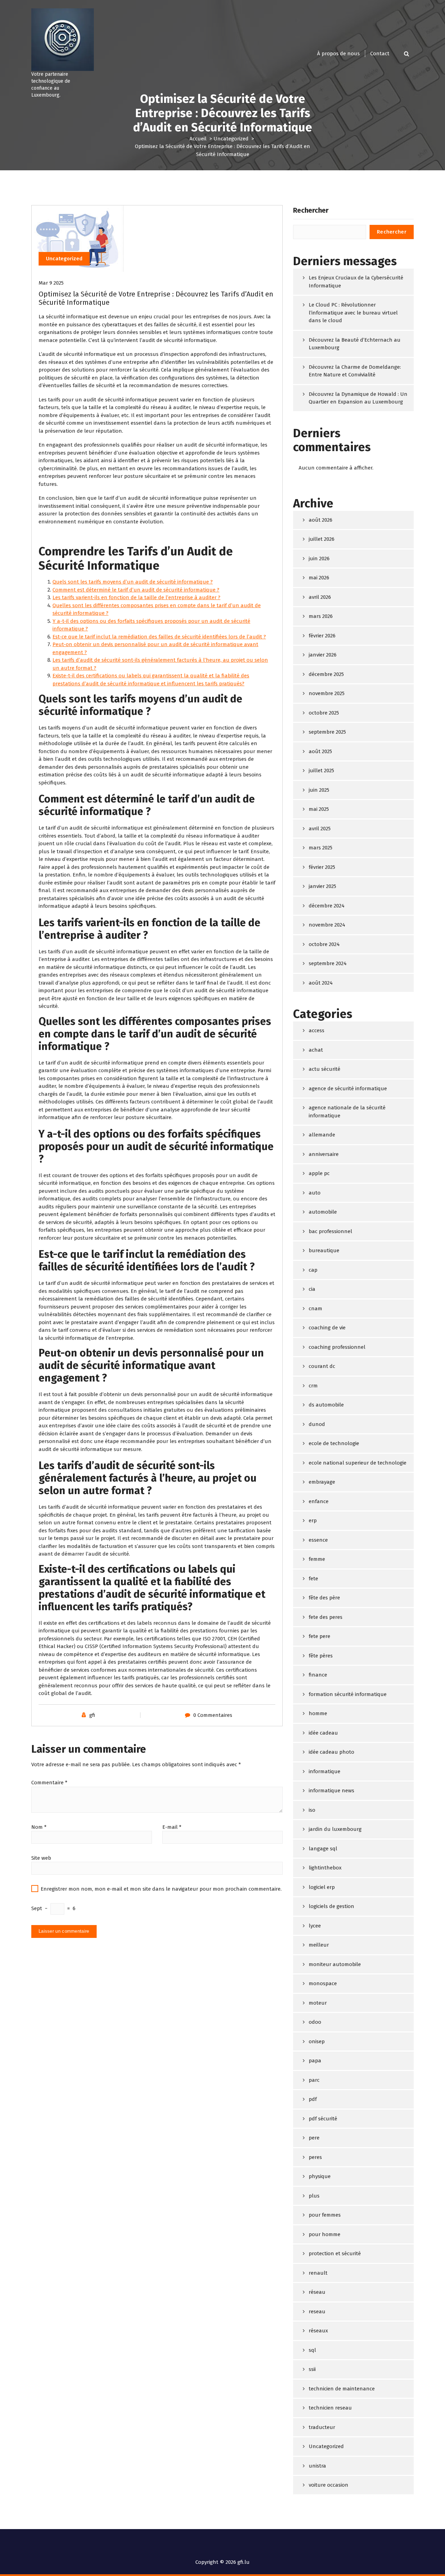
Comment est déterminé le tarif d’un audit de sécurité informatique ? (136, 590)
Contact (380, 54)
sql (312, 2350)
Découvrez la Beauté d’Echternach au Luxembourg (355, 344)
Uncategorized (231, 139)
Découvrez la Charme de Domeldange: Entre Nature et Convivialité (355, 371)
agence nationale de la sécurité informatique (347, 1112)
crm (313, 1386)
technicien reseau (330, 2408)
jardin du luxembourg (335, 1829)
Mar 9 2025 (51, 283)
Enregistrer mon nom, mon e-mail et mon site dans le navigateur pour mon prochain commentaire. (161, 1889)
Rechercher (311, 210)
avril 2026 (320, 597)
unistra (317, 2466)
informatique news (331, 1791)
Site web (41, 1858)
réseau (317, 2292)
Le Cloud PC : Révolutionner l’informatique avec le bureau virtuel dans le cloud (353, 313)
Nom (39, 1827)
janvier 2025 (322, 886)
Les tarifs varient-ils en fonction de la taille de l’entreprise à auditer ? (136, 597)
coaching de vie (327, 1328)
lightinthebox (325, 1868)
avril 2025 (320, 829)
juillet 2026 (322, 539)
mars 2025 (321, 848)
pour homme (325, 2234)
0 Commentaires (213, 1715)
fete (313, 1579)
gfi (92, 1715)
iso (312, 1810)
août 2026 (321, 520)
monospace (323, 1983)
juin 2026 (319, 559)
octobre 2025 (324, 713)
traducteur (322, 2427)
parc (314, 2080)
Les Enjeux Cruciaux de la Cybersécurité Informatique (356, 282)
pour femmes (325, 2215)
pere (314, 2138)
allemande (322, 1135)
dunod (317, 1424)
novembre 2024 (327, 925)
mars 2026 (321, 616)
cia (312, 1289)
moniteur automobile (335, 1964)
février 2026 (322, 636)
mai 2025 (319, 809)
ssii (312, 2369)
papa (315, 2061)
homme (318, 1713)
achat (316, 1050)
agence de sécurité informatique (348, 1089)
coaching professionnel (337, 1347)
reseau (317, 2312)
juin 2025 (319, 790)
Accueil (198, 139)
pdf (313, 2099)
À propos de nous (338, 54)
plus (314, 2196)
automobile (323, 1212)
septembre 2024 (328, 963)
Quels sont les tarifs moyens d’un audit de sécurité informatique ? (133, 582)
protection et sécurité (335, 2253)
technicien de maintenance (342, 2389)
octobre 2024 (324, 944)
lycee (315, 1926)
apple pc (319, 1173)
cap (313, 1270)
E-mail (172, 1827)
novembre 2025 (327, 693)
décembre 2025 (326, 674)
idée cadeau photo (331, 1752)
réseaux (318, 2331)
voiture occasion (329, 2485)
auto (315, 1193)
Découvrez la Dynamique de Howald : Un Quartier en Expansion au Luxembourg (358, 398)
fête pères (321, 1656)
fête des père (324, 1598)
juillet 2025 (321, 771)
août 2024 (321, 983)
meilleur (319, 1945)
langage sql (323, 1849)
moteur (318, 2003)
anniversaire (324, 1154)
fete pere (319, 1636)
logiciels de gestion (331, 1906)
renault (318, 2273)
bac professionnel (330, 1231)
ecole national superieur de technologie (358, 1463)
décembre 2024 (327, 906)
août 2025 (320, 751)
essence (318, 1540)
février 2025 (322, 867)
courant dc (322, 1366)
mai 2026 (319, 578)
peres (315, 2157)
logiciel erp (322, 1887)
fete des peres (326, 1617)
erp (313, 1521)
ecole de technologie (334, 1443)
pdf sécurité (323, 2119)
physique (320, 2176)
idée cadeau (323, 1733)
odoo (315, 2022)
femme (317, 1559)
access (317, 1030)
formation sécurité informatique (348, 1694)
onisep (317, 2041)
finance (318, 1675)
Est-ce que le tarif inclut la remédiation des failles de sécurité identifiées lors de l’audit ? (159, 637)
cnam (315, 1309)
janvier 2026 (323, 655)
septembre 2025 (327, 732)
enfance (319, 1501)
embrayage (322, 1482)
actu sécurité (325, 1069)
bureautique (324, 1250)
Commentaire (49, 1783)
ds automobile (326, 1405)
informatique (325, 1771)
